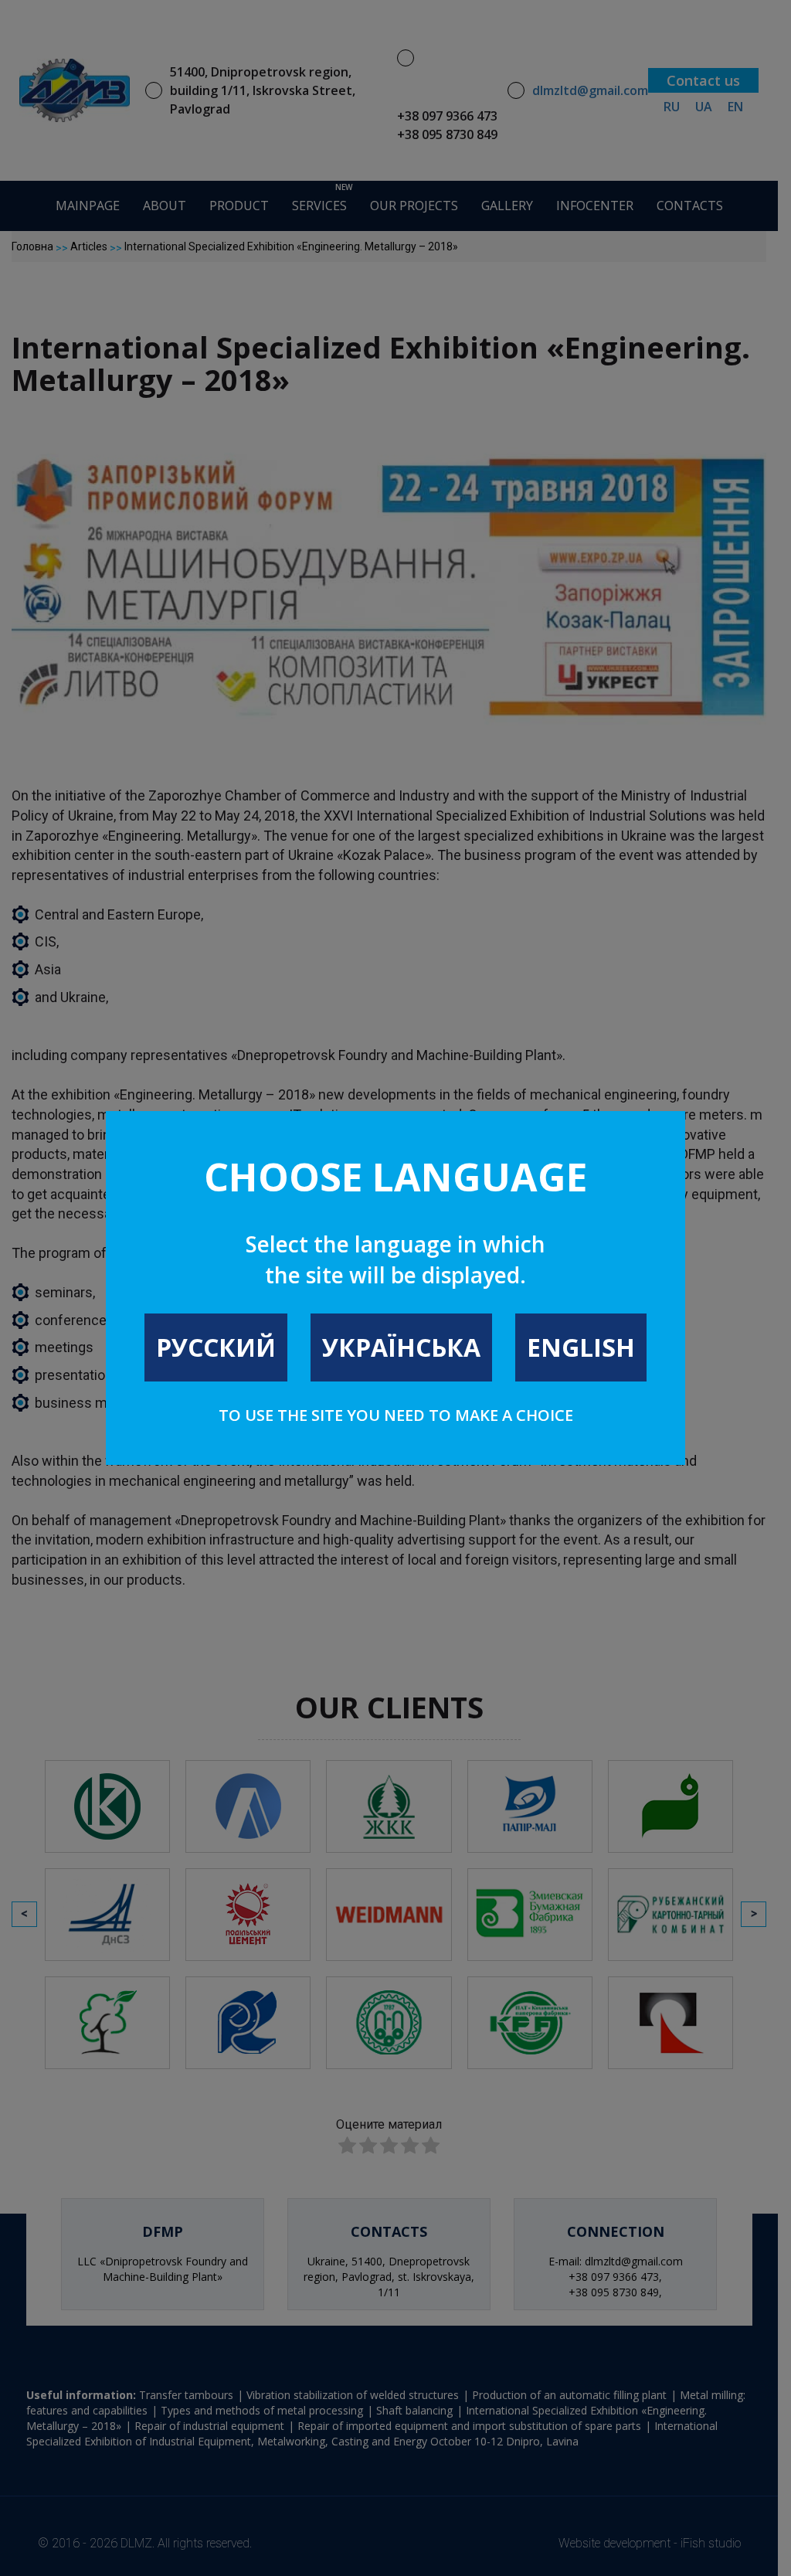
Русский (216, 1347)
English (581, 1347)
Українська (401, 1347)
